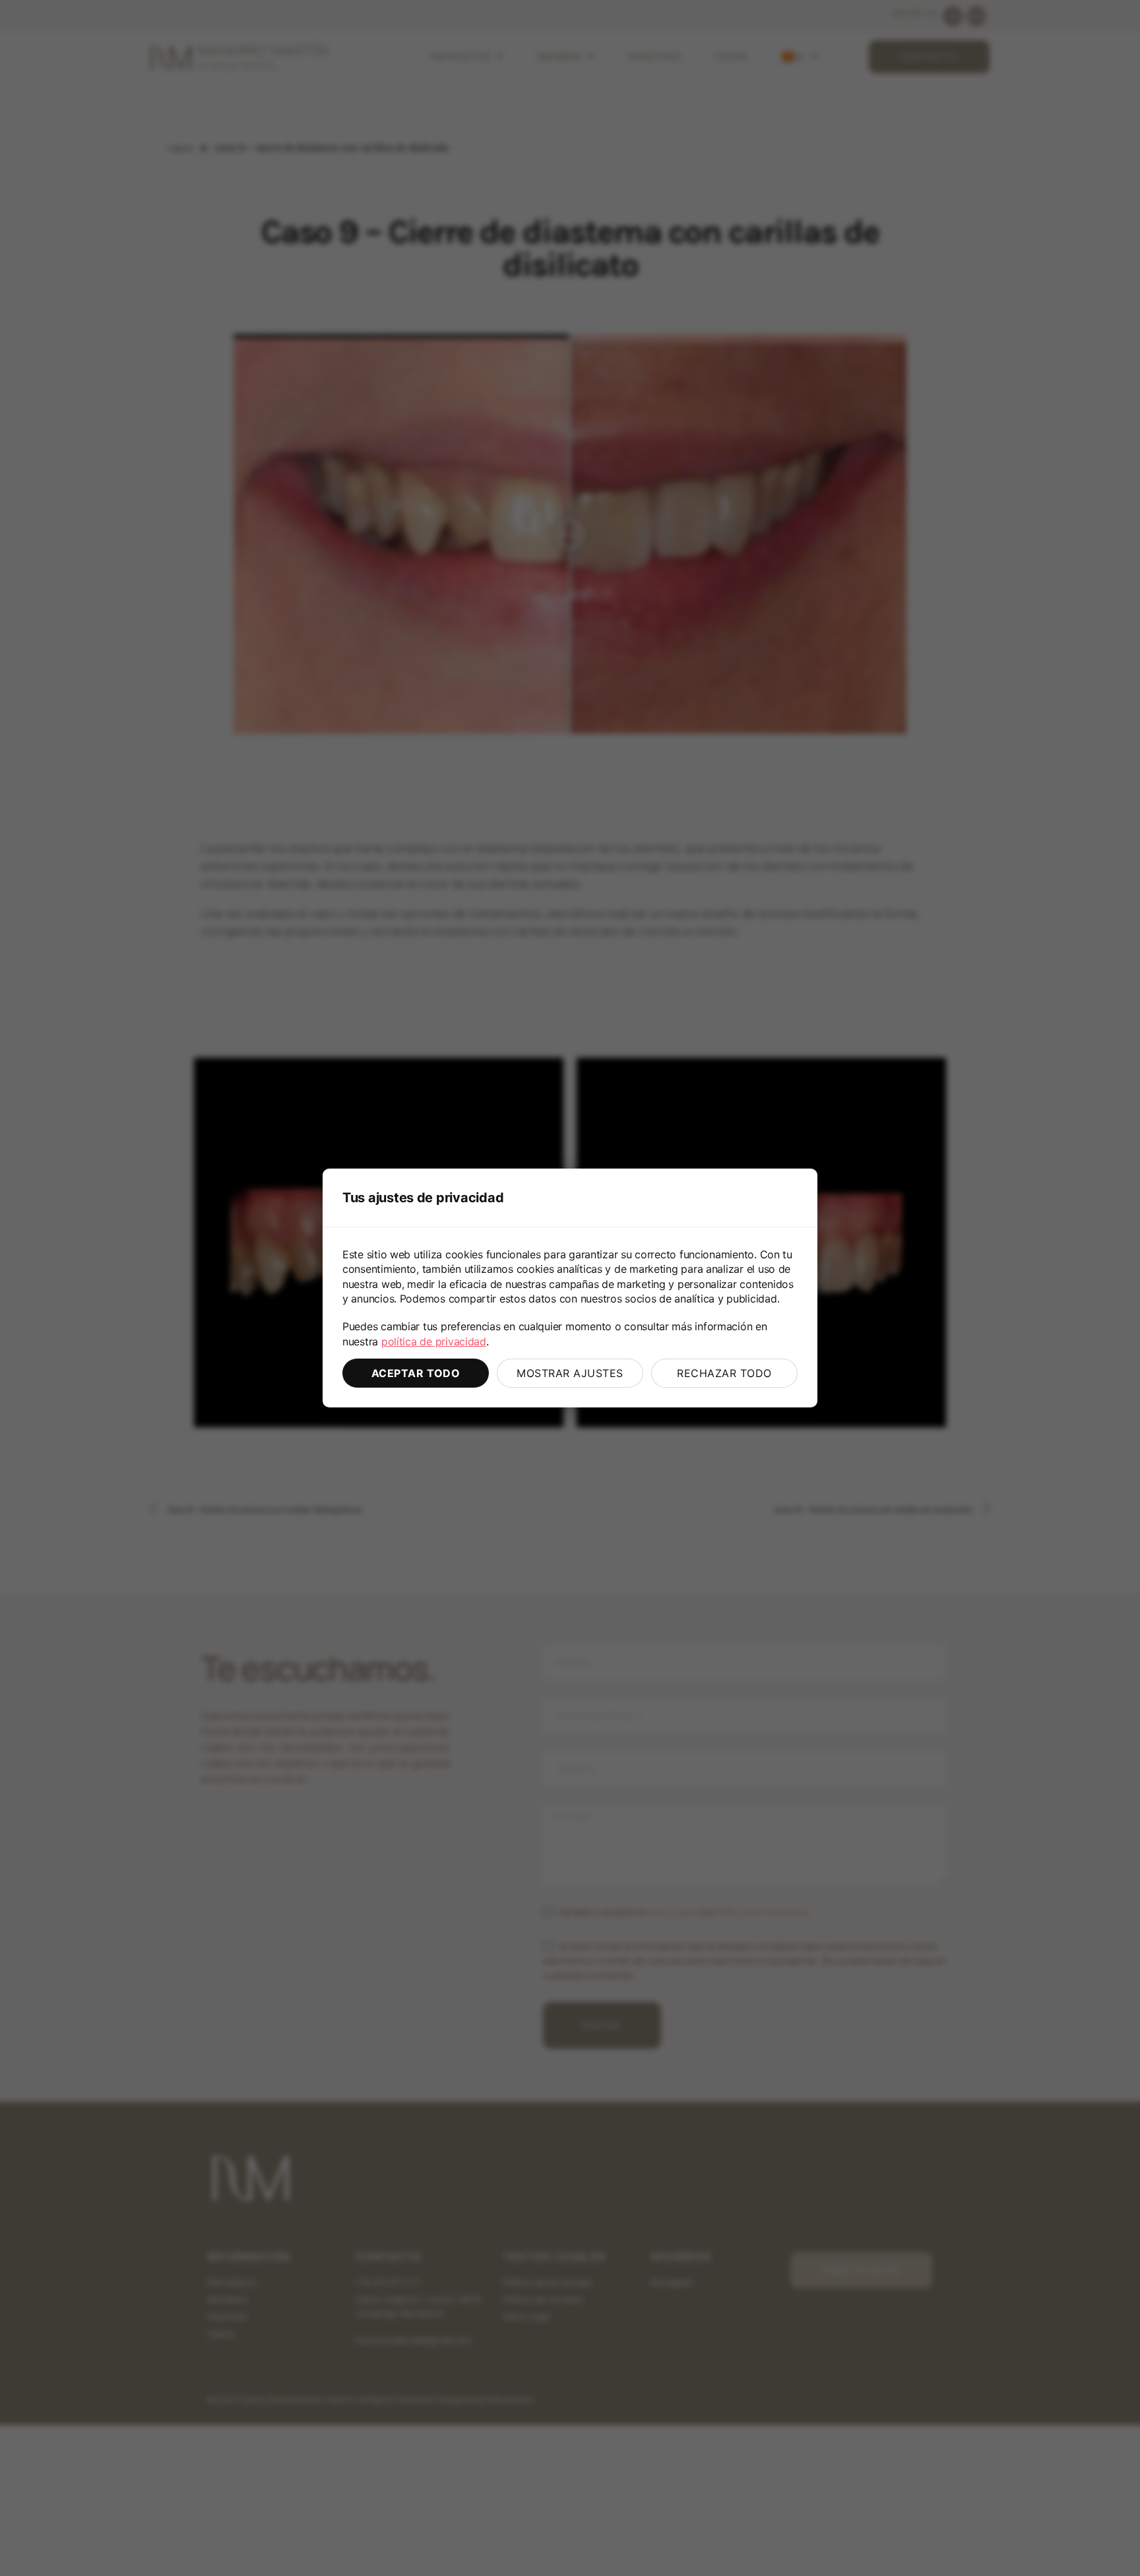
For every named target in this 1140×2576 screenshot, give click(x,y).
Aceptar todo (416, 1373)
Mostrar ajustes (570, 1373)
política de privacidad (434, 1341)
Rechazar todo (724, 1373)
